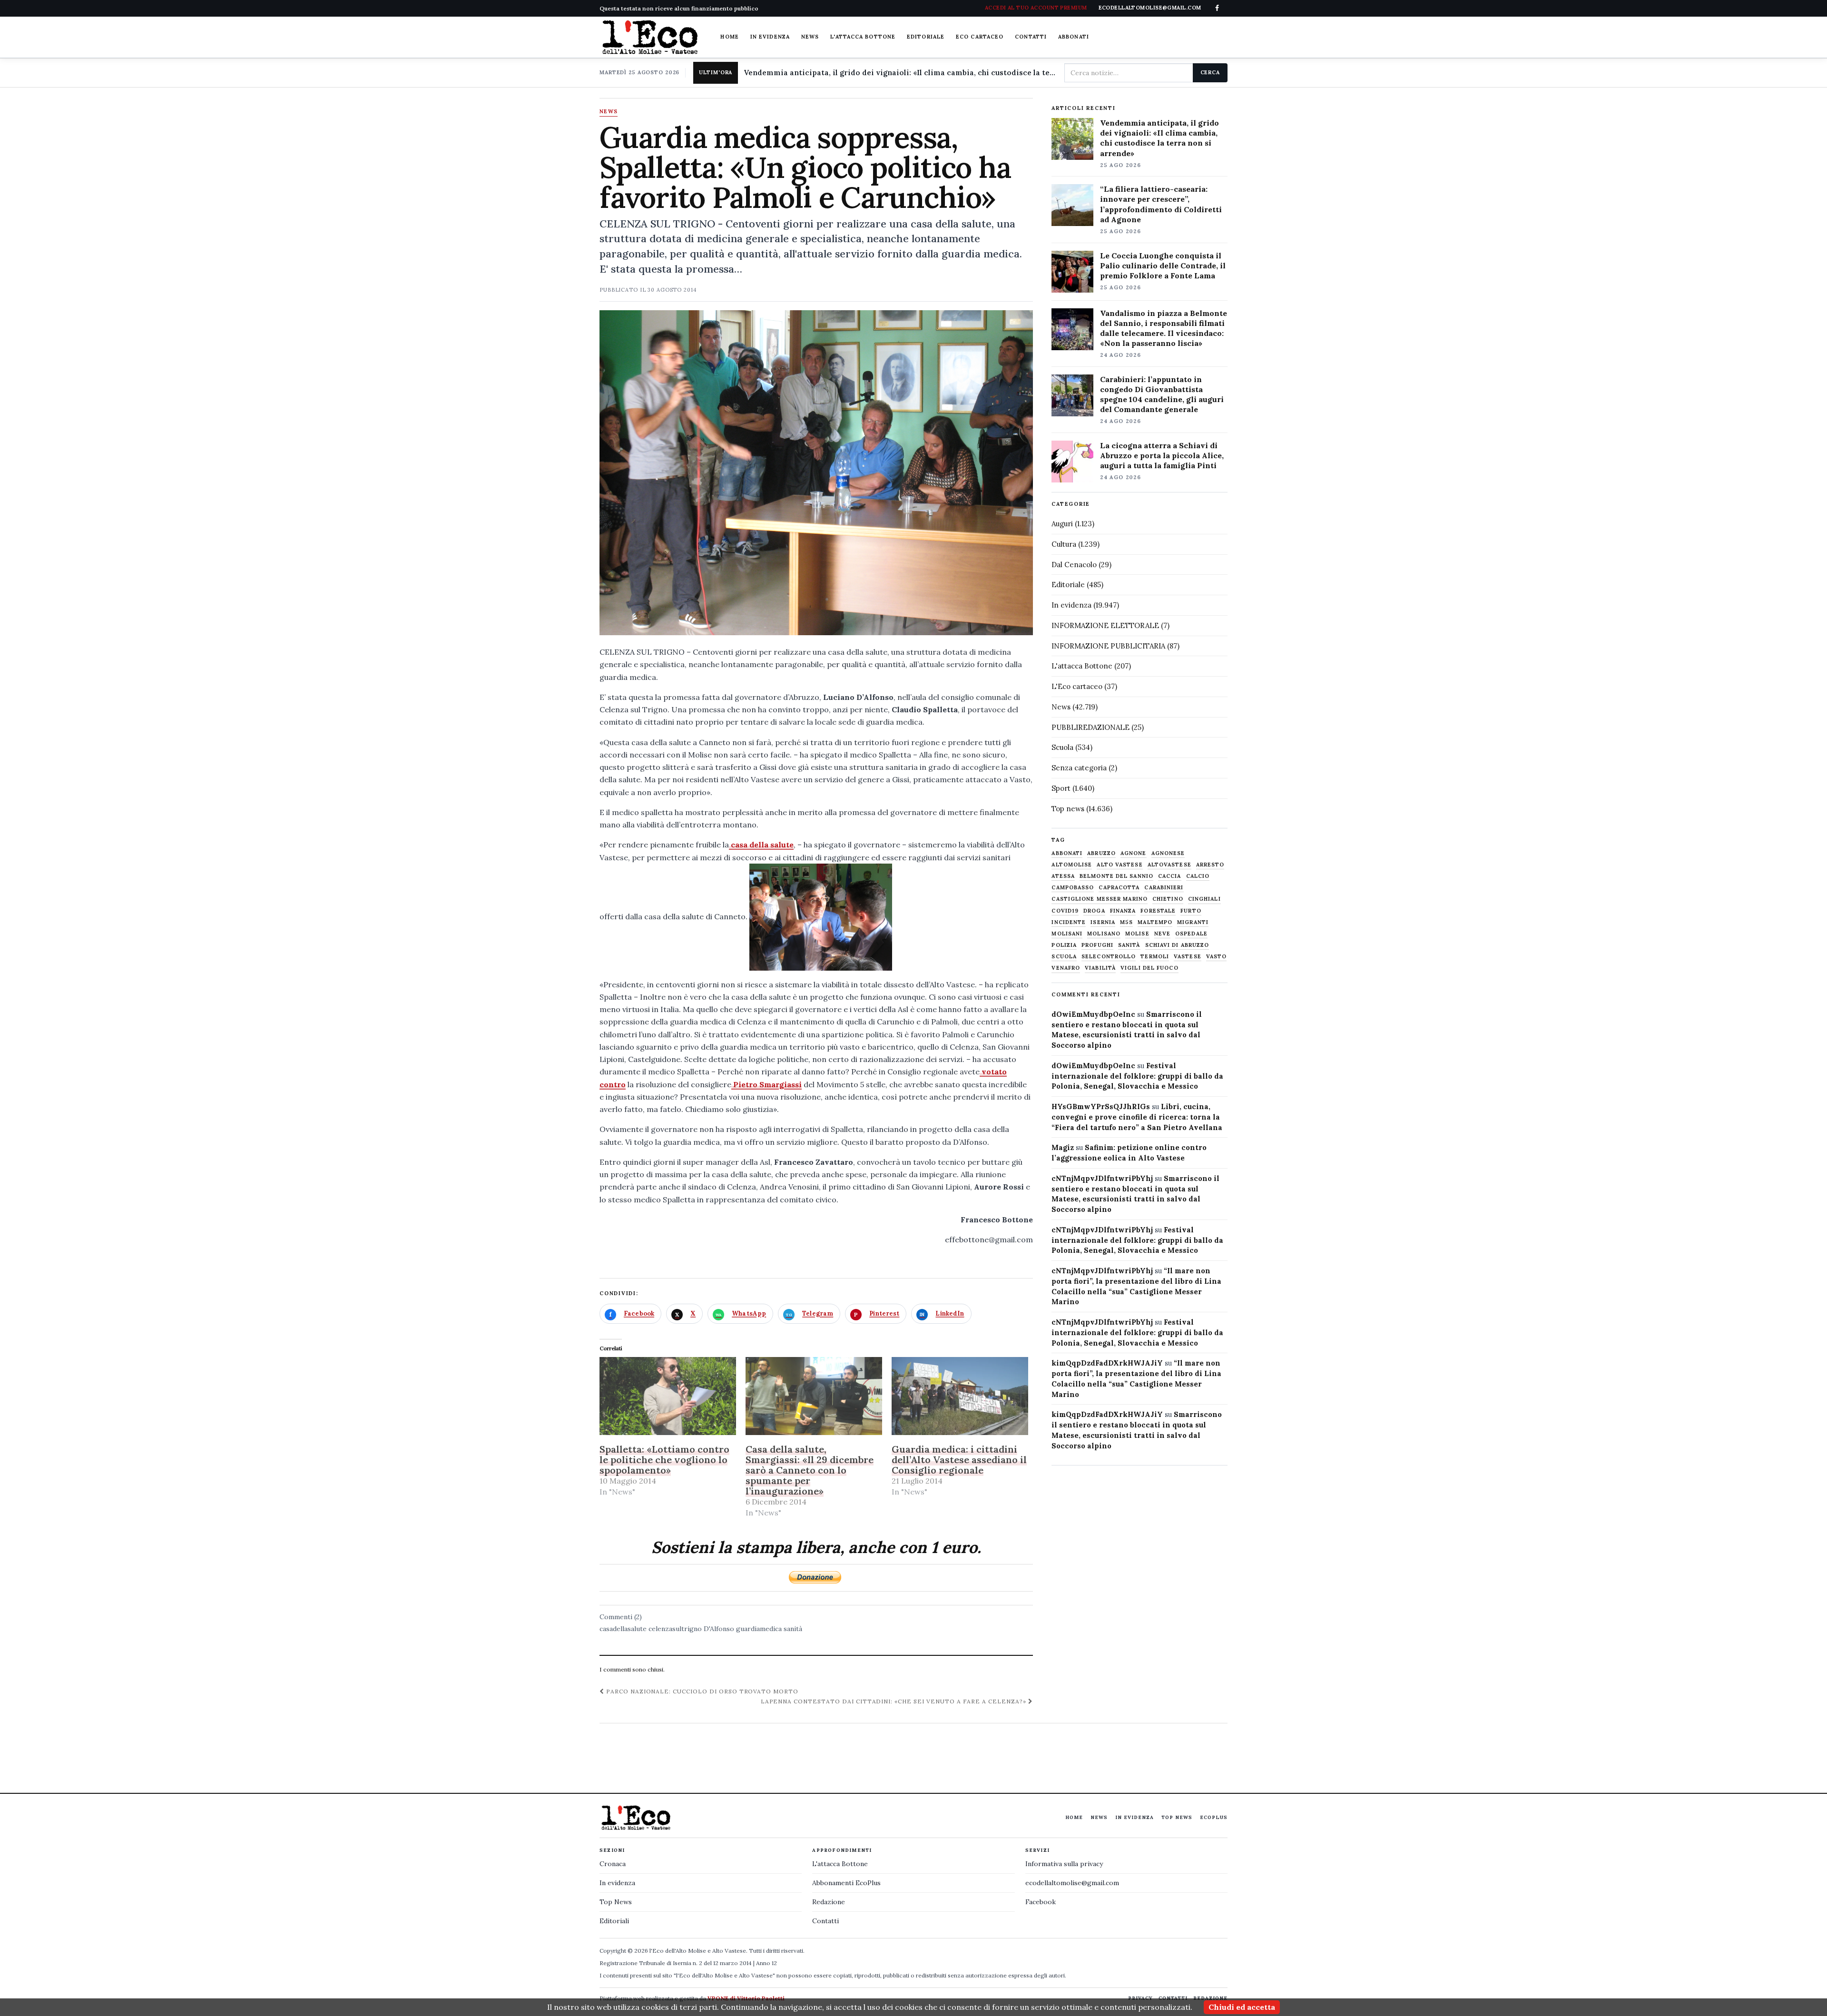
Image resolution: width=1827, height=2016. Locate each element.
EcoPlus (1214, 1817)
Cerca (1210, 72)
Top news (1068, 809)
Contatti (1031, 37)
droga (1094, 911)
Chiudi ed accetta (1242, 2007)
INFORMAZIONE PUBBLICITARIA (1108, 646)
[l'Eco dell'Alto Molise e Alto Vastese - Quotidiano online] (650, 37)
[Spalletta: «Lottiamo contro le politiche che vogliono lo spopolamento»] (668, 1396)
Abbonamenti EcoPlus (846, 1883)
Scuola (1062, 747)
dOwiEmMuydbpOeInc (1093, 1014)
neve (1162, 934)
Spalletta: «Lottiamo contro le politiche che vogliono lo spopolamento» (664, 1460)
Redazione (829, 1902)
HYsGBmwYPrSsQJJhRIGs (1101, 1106)
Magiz (1063, 1147)
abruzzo (1101, 853)
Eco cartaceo (980, 37)
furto (1191, 911)
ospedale (1191, 934)
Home (729, 37)
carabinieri (1164, 888)
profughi (1097, 945)
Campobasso (1073, 888)
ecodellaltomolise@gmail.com (1072, 1883)
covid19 (1065, 911)
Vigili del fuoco (1149, 968)
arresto (1210, 865)
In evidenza (770, 37)
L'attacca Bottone (863, 37)
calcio (1198, 876)
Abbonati (1074, 37)
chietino (1168, 899)
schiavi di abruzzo (1177, 945)
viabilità (1100, 968)
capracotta (1119, 888)
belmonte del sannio (1116, 876)
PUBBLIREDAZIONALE (1090, 727)
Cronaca (613, 1864)
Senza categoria (1079, 768)
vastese (1188, 957)
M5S (1126, 922)
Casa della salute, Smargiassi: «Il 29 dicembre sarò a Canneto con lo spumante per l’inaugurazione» (810, 1470)
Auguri (1062, 524)
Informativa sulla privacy (1064, 1864)
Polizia (1064, 945)
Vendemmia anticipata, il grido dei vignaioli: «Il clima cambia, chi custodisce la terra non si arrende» (900, 73)
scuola (1064, 957)
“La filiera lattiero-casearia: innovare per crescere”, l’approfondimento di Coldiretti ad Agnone (1161, 204)
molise (1137, 934)
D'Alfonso (719, 1629)
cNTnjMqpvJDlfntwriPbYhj (1102, 1178)
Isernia (1103, 922)
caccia (1170, 876)
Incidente (1069, 922)
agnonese (1168, 853)
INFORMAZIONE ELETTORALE (1105, 625)
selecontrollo (1109, 957)
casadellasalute (623, 1629)
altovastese (1169, 865)
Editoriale (926, 37)
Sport (1061, 788)
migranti (1193, 922)
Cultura (1064, 544)
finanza (1123, 911)
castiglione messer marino (1100, 899)
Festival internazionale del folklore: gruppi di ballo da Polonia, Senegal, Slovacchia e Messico (1137, 1076)
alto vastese (1120, 865)
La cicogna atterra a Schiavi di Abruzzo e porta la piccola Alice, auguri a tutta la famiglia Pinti (1162, 455)
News (810, 37)
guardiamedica (759, 1629)
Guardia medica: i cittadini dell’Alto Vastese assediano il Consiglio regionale (959, 1460)
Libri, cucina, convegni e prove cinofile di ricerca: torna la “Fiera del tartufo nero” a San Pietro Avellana (1137, 1117)
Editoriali (614, 1921)
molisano (1104, 934)
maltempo (1155, 922)
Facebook (1041, 1902)
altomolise (1072, 865)
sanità (793, 1629)
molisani (1067, 934)
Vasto (1217, 957)
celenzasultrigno (675, 1629)
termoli (1155, 957)
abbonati (1067, 853)
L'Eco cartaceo (1077, 686)
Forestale (1158, 911)
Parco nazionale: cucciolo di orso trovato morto (701, 1691)
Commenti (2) (621, 1617)
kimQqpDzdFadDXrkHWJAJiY (1107, 1363)
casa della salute (761, 845)
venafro (1066, 968)
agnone (1134, 853)
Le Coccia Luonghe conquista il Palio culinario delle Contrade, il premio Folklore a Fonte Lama (1163, 266)
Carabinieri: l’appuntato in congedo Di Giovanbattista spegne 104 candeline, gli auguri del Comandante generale (1162, 394)
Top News (1177, 1817)
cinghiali (1204, 899)
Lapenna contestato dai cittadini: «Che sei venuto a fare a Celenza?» (894, 1701)
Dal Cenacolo (1074, 565)
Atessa (1063, 876)
